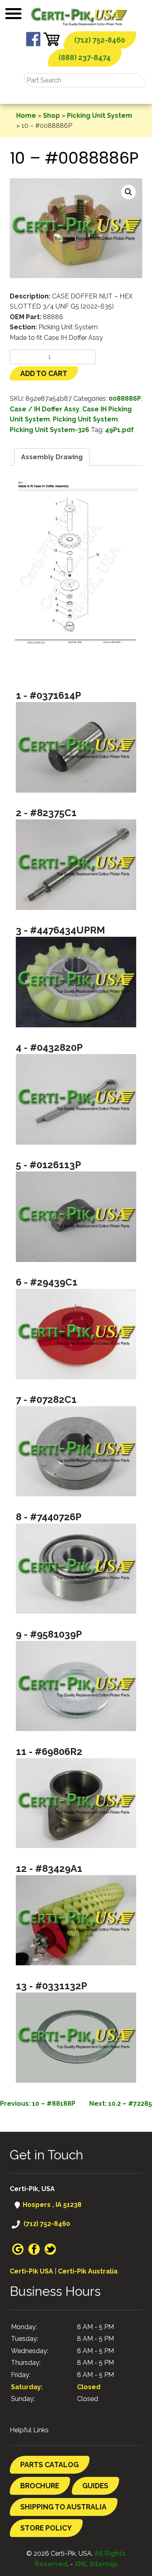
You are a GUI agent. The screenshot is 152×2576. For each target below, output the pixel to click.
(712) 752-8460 (100, 40)
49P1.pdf (119, 430)
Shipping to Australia (63, 2507)
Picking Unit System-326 (49, 430)
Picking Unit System (100, 116)
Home (26, 116)
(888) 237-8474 (85, 57)
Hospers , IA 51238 (51, 2205)
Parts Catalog (49, 2465)
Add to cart (44, 373)
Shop (51, 116)
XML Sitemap (96, 2564)
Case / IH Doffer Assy (45, 409)
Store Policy (46, 2528)
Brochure (40, 2486)
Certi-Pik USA (31, 2271)
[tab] (52, 457)
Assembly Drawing (52, 457)
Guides (95, 2486)
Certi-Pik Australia (88, 2271)
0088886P (125, 399)
